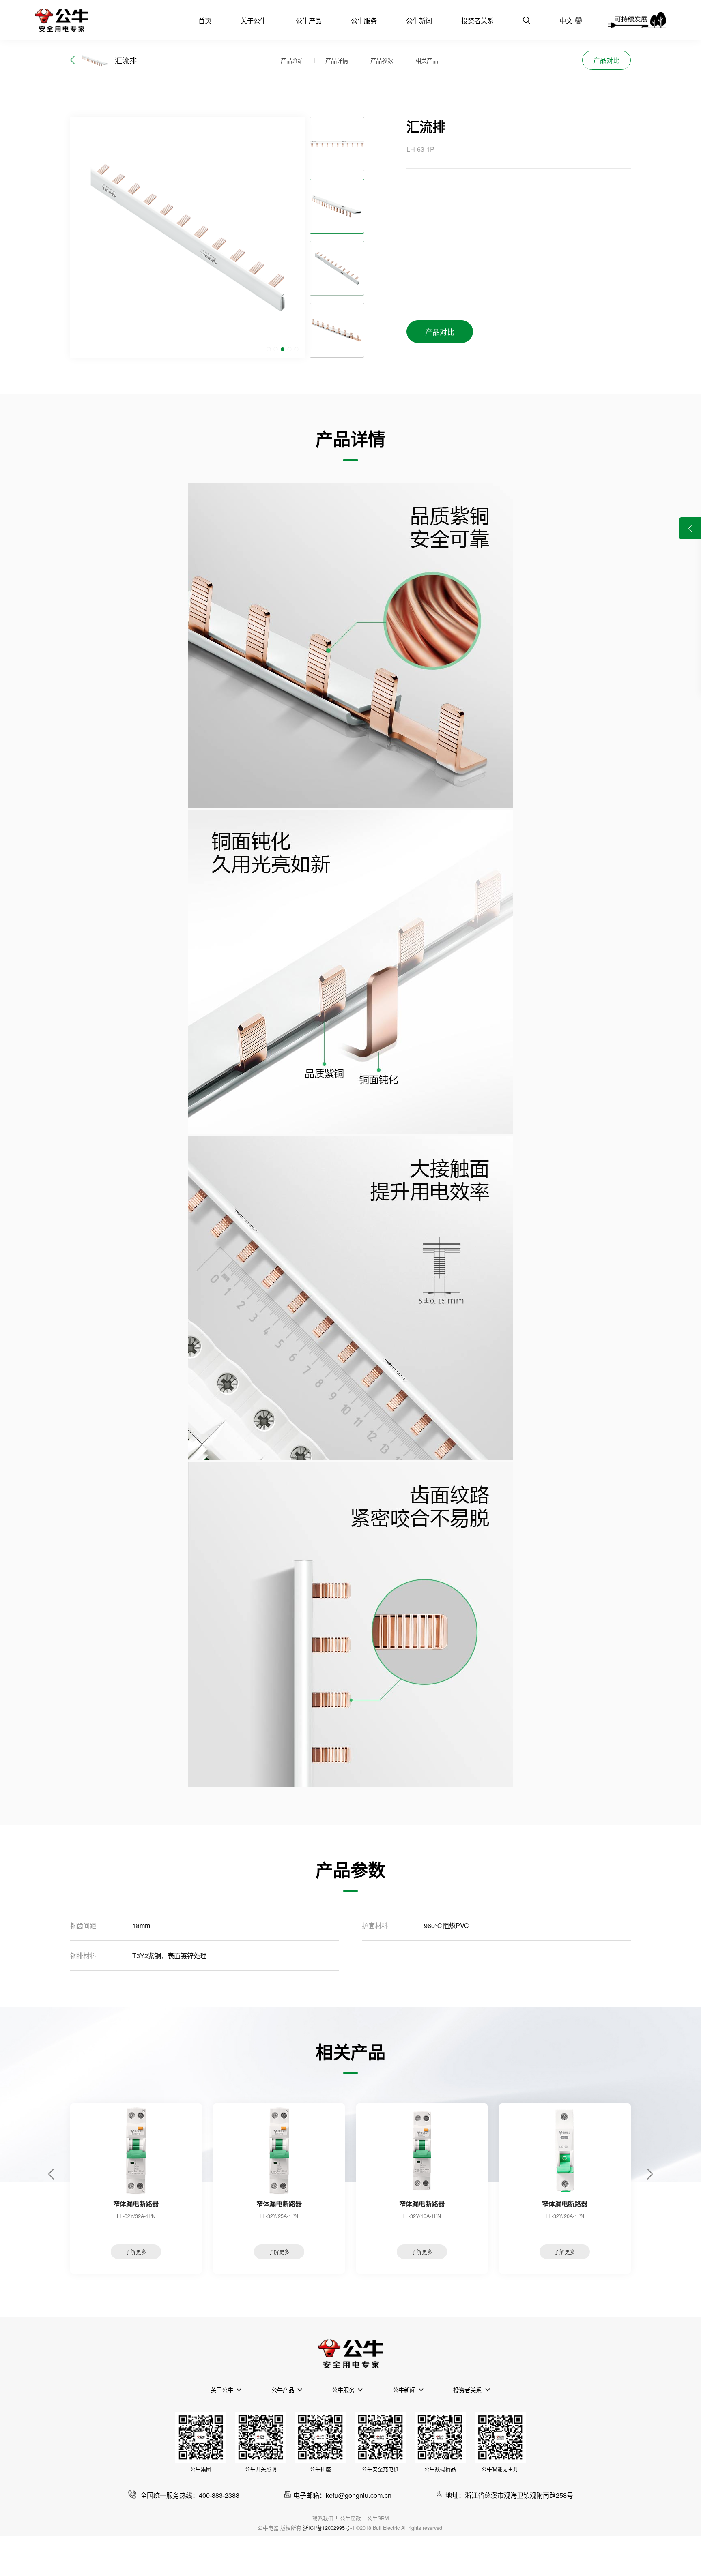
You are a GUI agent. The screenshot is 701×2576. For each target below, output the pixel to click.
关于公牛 (254, 20)
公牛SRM (378, 2518)
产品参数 (382, 60)
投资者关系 (477, 20)
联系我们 (323, 2518)
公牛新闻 (419, 20)
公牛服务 (364, 20)
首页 (205, 20)
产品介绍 (292, 60)
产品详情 (337, 60)
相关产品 (427, 60)
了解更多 (136, 2252)
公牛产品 (309, 20)
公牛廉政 (350, 2518)
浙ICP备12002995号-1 (329, 2528)
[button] (269, 349)
